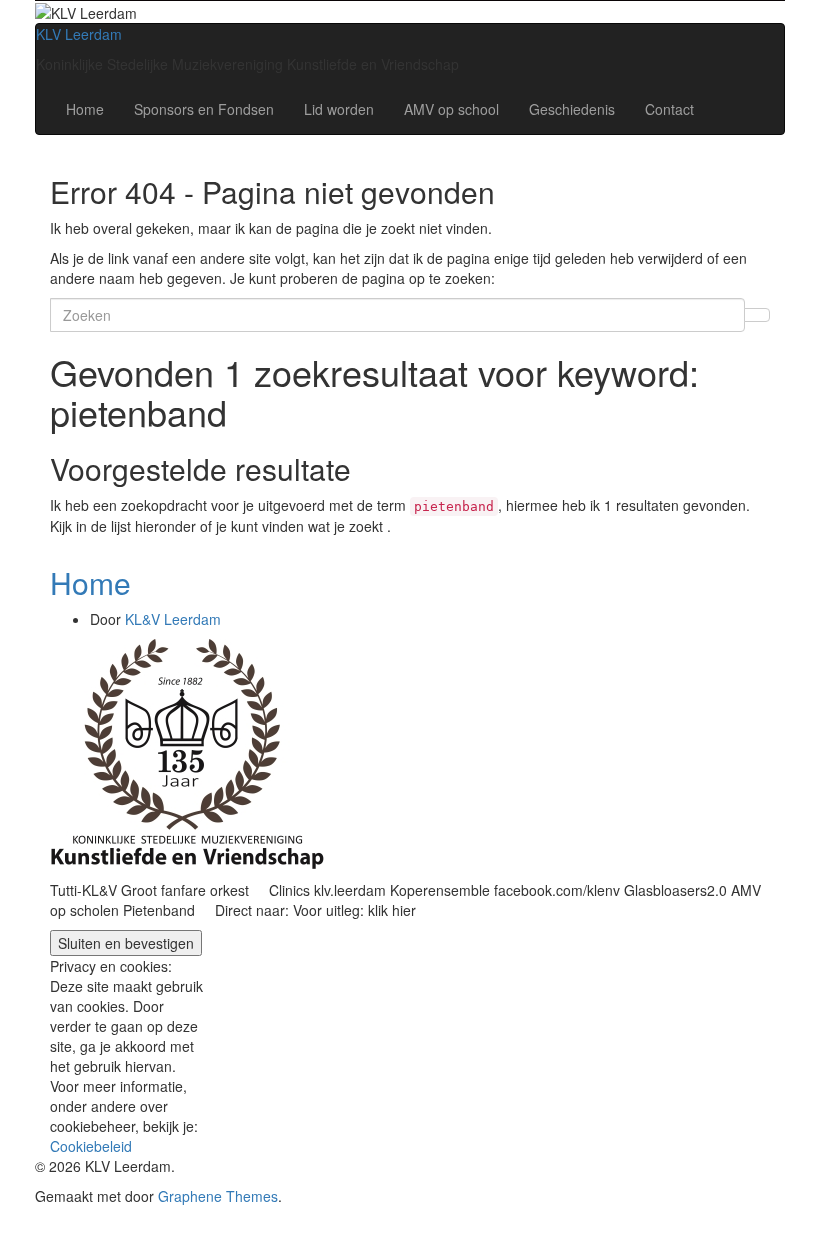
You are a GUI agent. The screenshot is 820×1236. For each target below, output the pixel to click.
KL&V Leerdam (173, 619)
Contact (669, 109)
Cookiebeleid (91, 1146)
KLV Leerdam (79, 34)
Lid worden (339, 109)
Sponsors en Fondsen (204, 109)
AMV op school (451, 109)
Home (85, 109)
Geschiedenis (572, 109)
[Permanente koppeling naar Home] (187, 752)
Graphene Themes (218, 1196)
